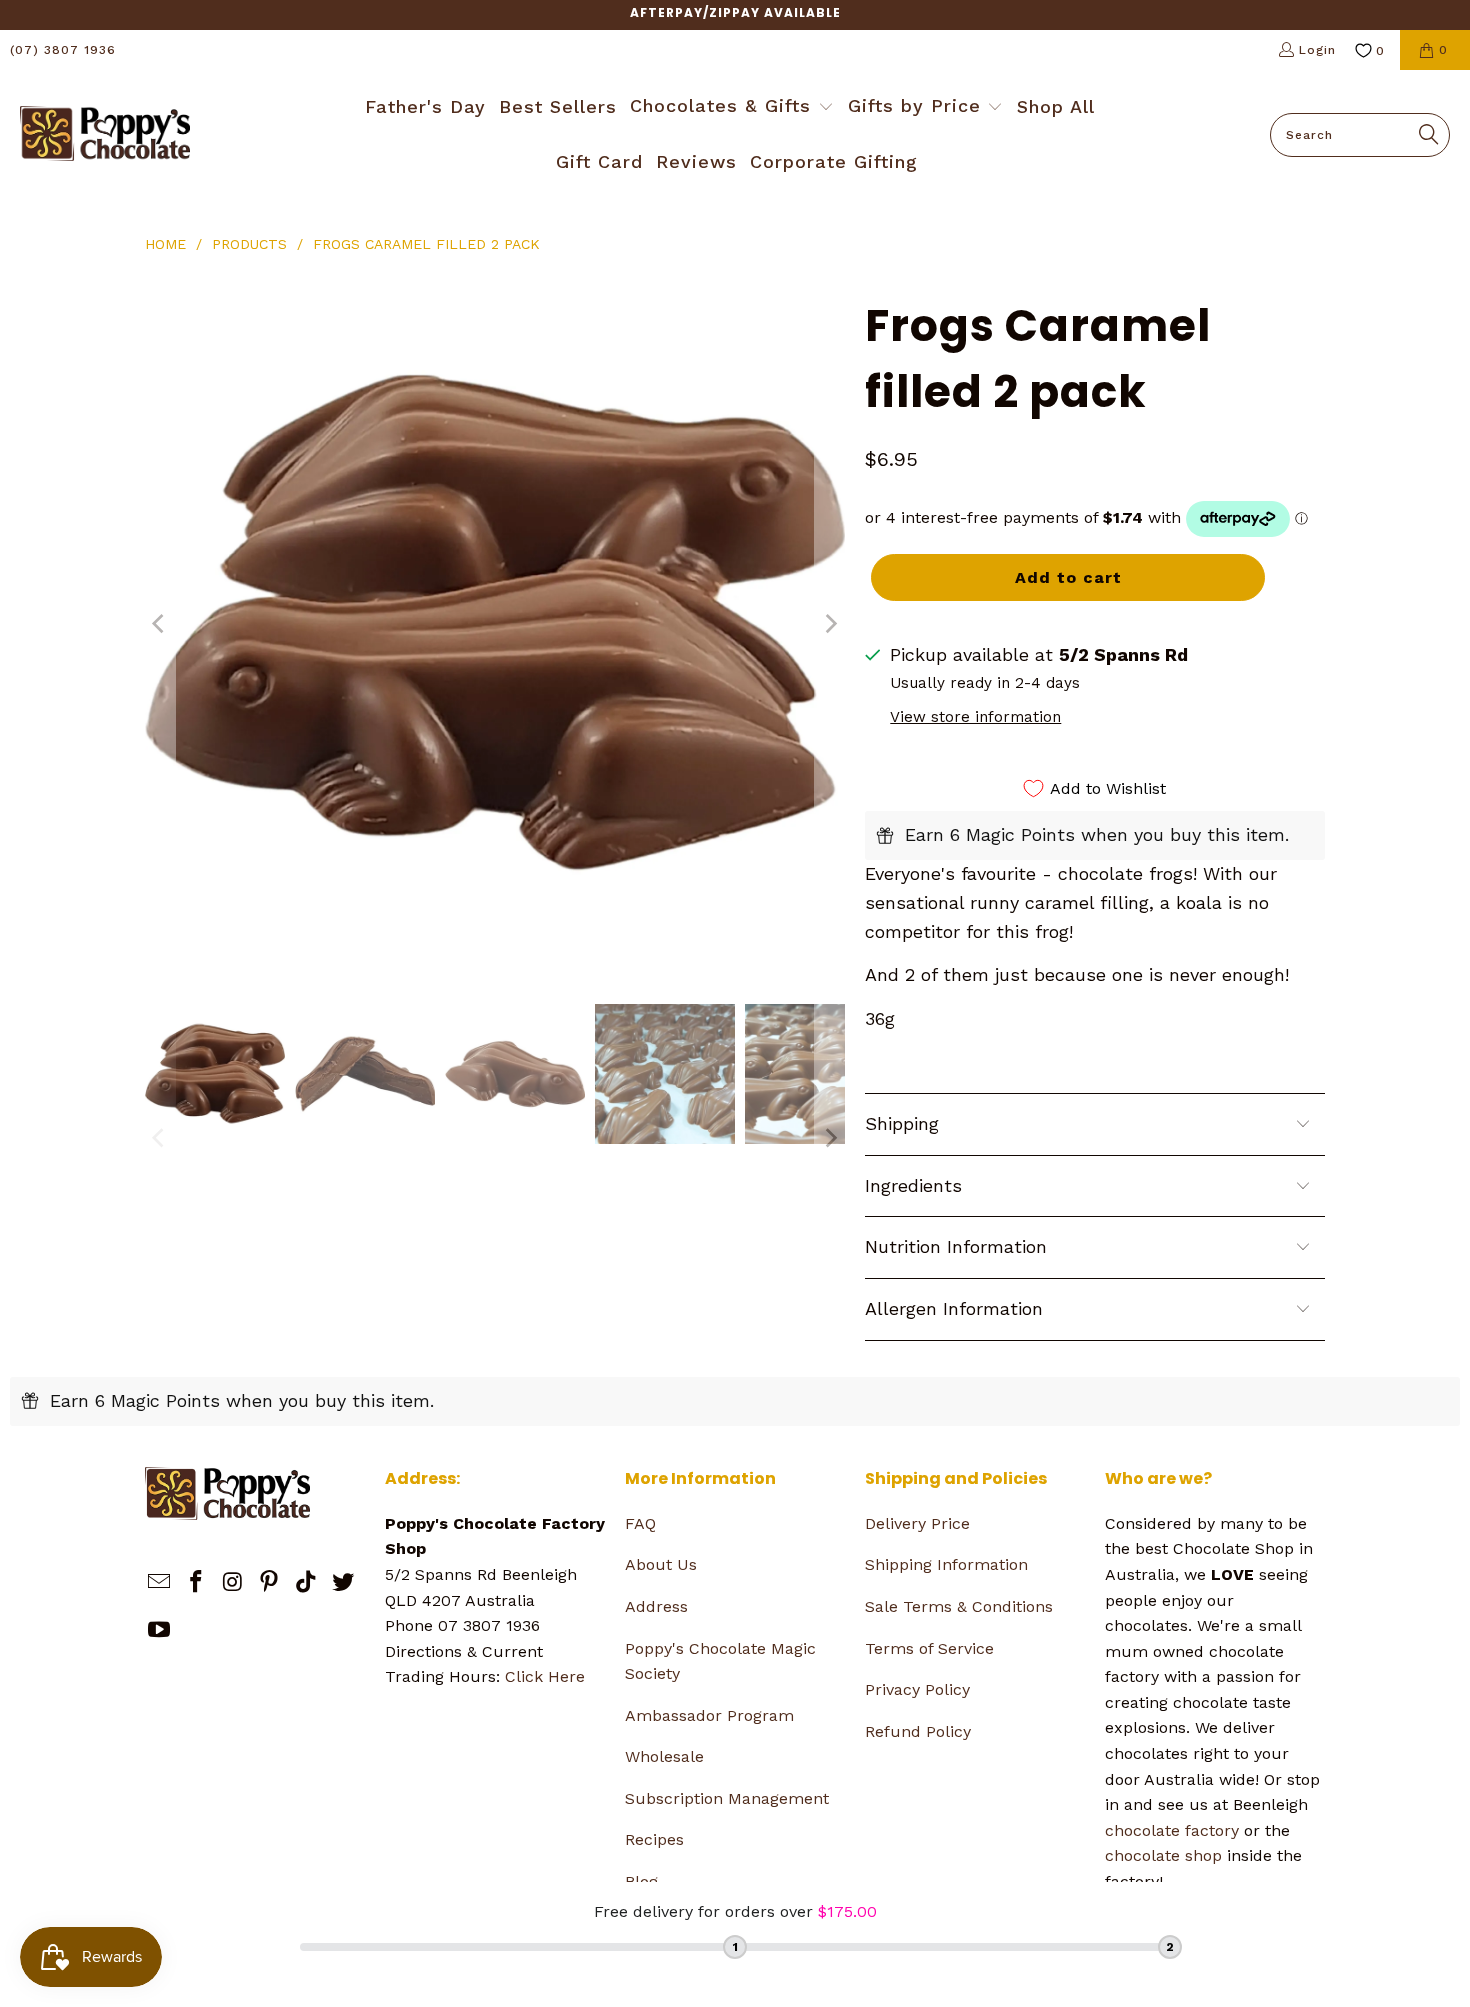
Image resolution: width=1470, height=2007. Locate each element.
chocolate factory (1172, 1830)
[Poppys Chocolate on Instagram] (233, 1583)
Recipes (654, 1839)
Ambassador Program (709, 1715)
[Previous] (160, 624)
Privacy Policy (917, 1689)
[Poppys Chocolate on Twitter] (343, 1583)
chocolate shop (1163, 1855)
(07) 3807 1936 (63, 50)
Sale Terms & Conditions (959, 1606)
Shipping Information (946, 1564)
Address (656, 1606)
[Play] (495, 624)
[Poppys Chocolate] (105, 135)
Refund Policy (918, 1731)
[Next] (830, 624)
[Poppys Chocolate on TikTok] (307, 1583)
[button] (732, 108)
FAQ (640, 1523)
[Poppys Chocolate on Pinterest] (270, 1583)
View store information (975, 717)
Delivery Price (917, 1523)
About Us (661, 1564)
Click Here (545, 1676)
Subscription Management (727, 1798)
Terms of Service (929, 1648)
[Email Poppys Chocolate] (160, 1583)
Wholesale (664, 1756)
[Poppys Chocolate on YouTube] (160, 1631)
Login (1317, 50)
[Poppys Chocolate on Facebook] (197, 1583)
